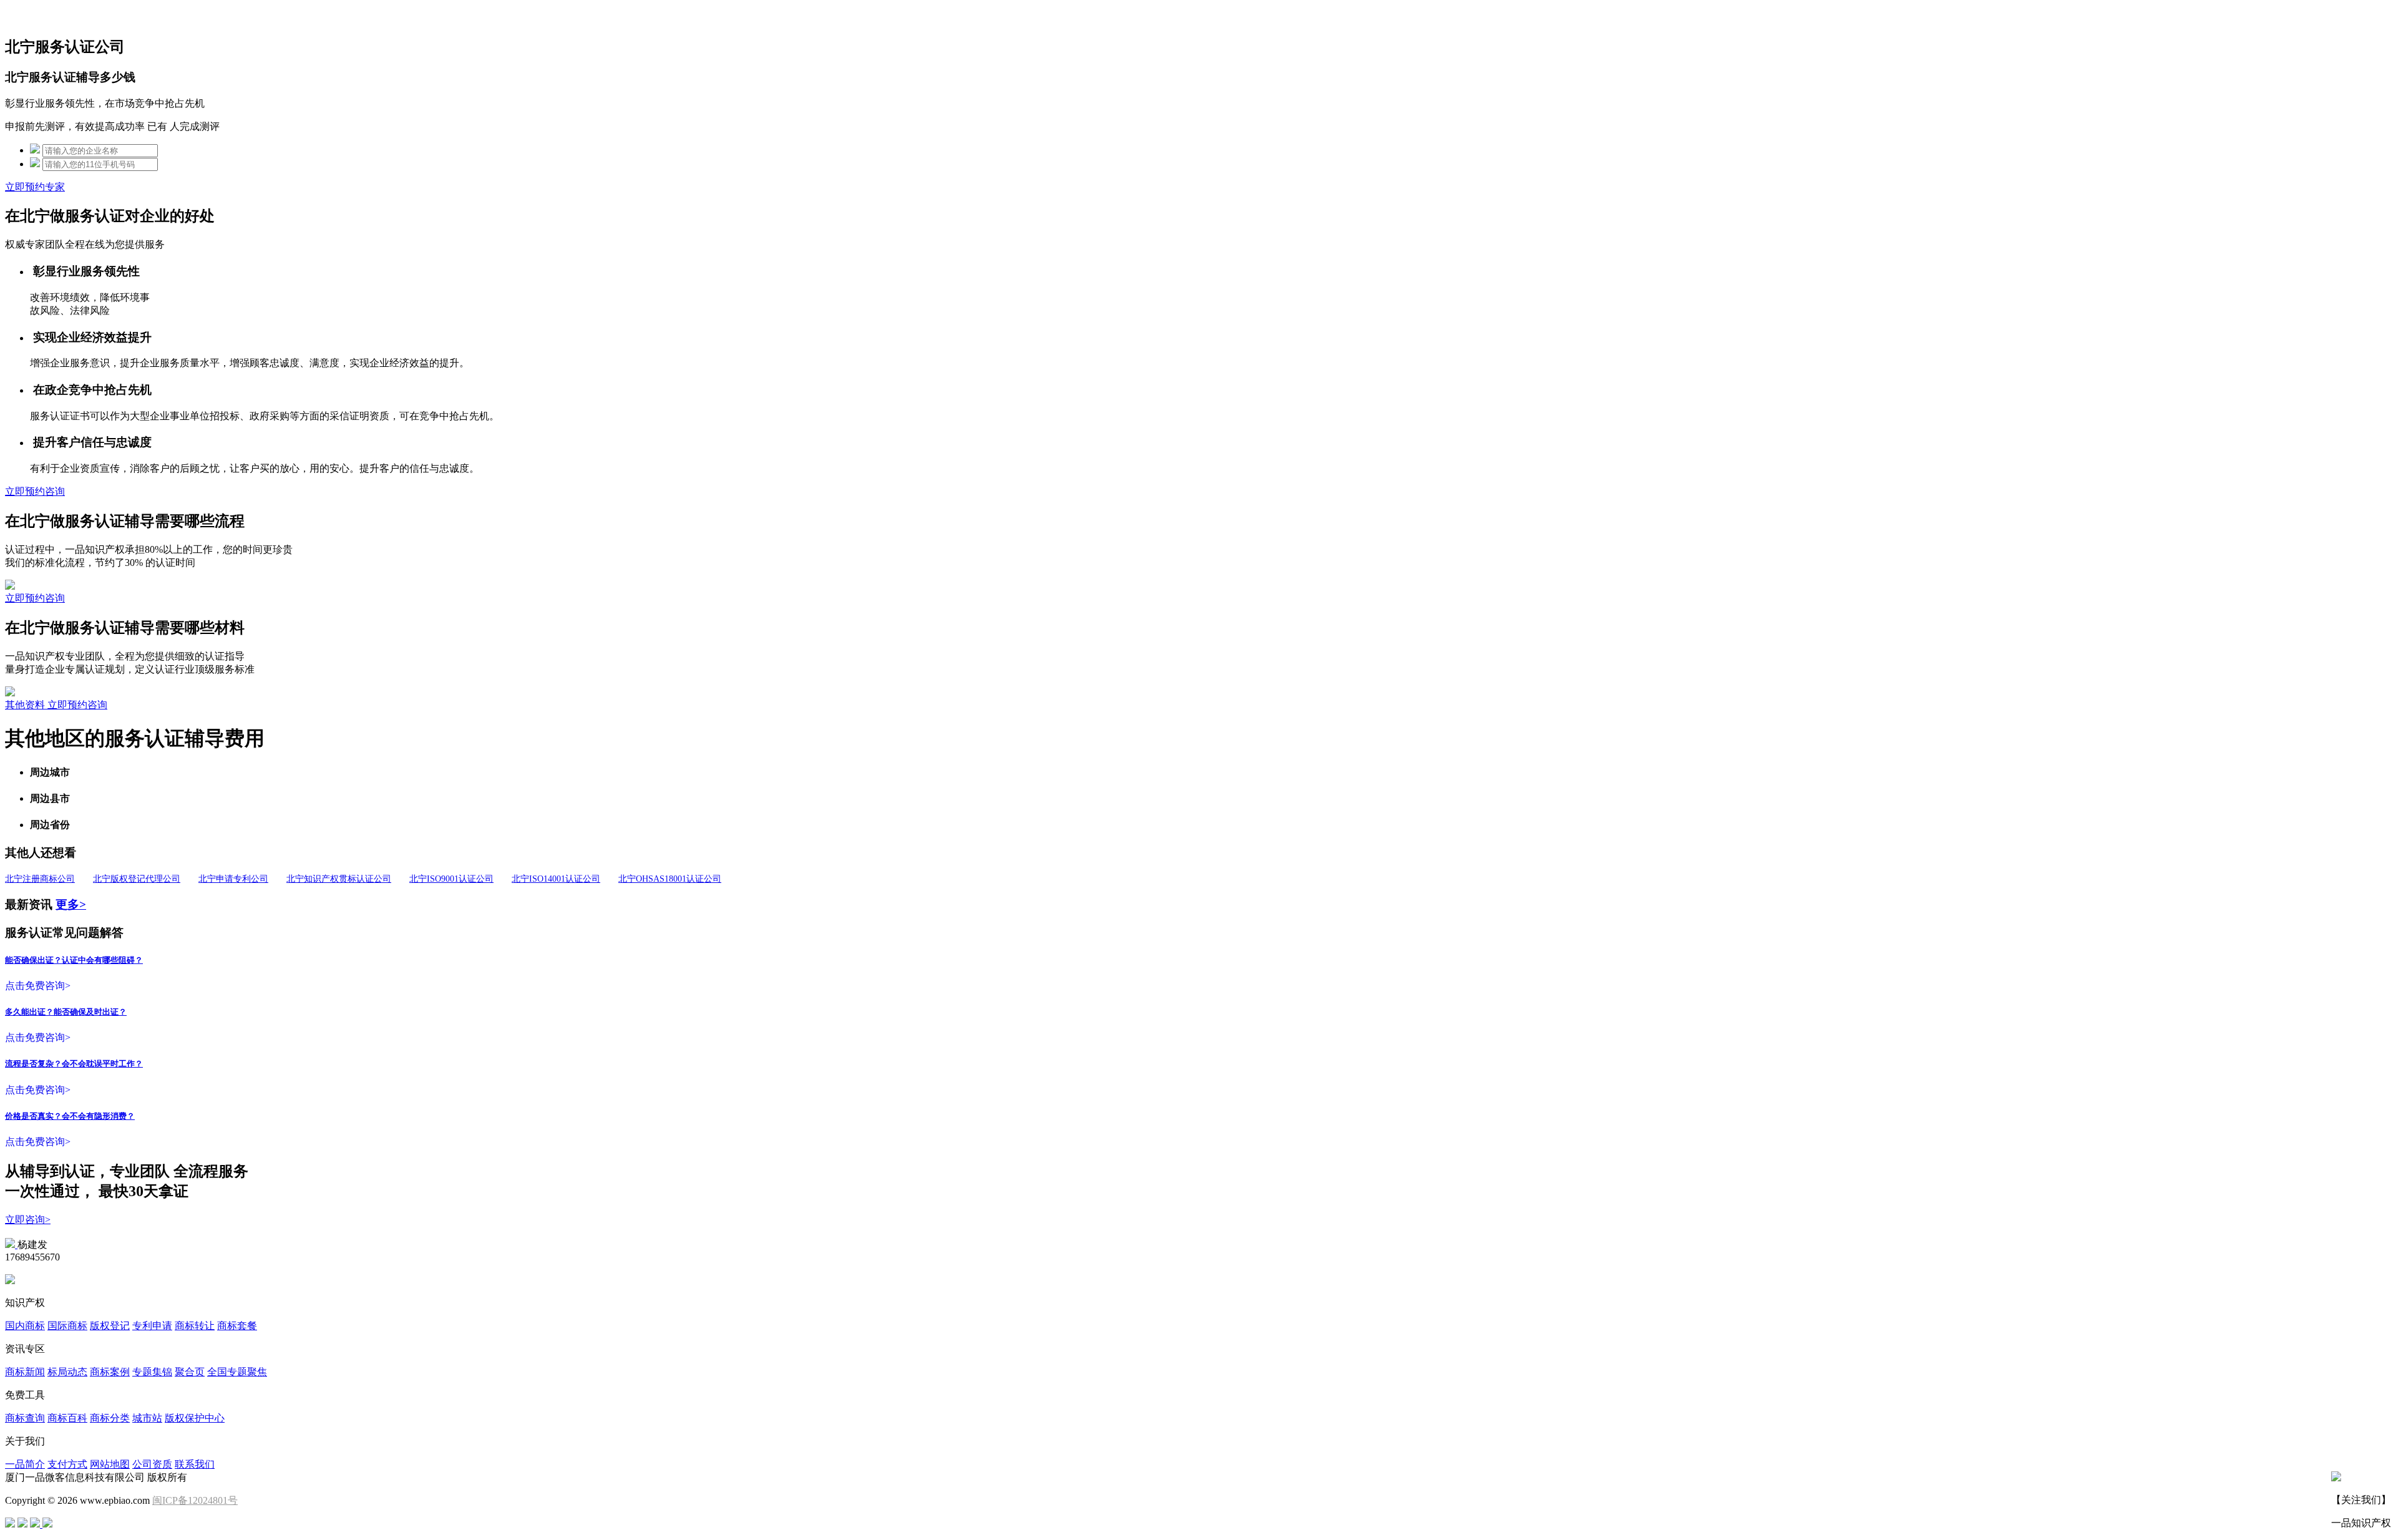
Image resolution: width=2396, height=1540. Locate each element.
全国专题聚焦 (237, 1372)
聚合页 (190, 1372)
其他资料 (26, 705)
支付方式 (67, 1464)
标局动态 (67, 1372)
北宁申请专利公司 (233, 879)
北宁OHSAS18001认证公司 (670, 879)
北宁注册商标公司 (40, 879)
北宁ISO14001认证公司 (556, 879)
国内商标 (25, 1326)
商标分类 (110, 1418)
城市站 (147, 1418)
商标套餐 (237, 1326)
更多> (71, 904)
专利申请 (152, 1326)
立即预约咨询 (35, 491)
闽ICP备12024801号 (195, 1500)
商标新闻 (25, 1372)
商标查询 (25, 1418)
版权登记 (110, 1326)
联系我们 (195, 1464)
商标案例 (110, 1372)
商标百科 (67, 1418)
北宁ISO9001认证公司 (451, 879)
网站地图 (110, 1464)
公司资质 (152, 1464)
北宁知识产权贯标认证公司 (339, 879)
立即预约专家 (35, 187)
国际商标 (67, 1326)
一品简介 (25, 1464)
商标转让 (195, 1326)
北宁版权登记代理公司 (137, 879)
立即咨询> (28, 1220)
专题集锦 (152, 1372)
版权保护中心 (195, 1418)
